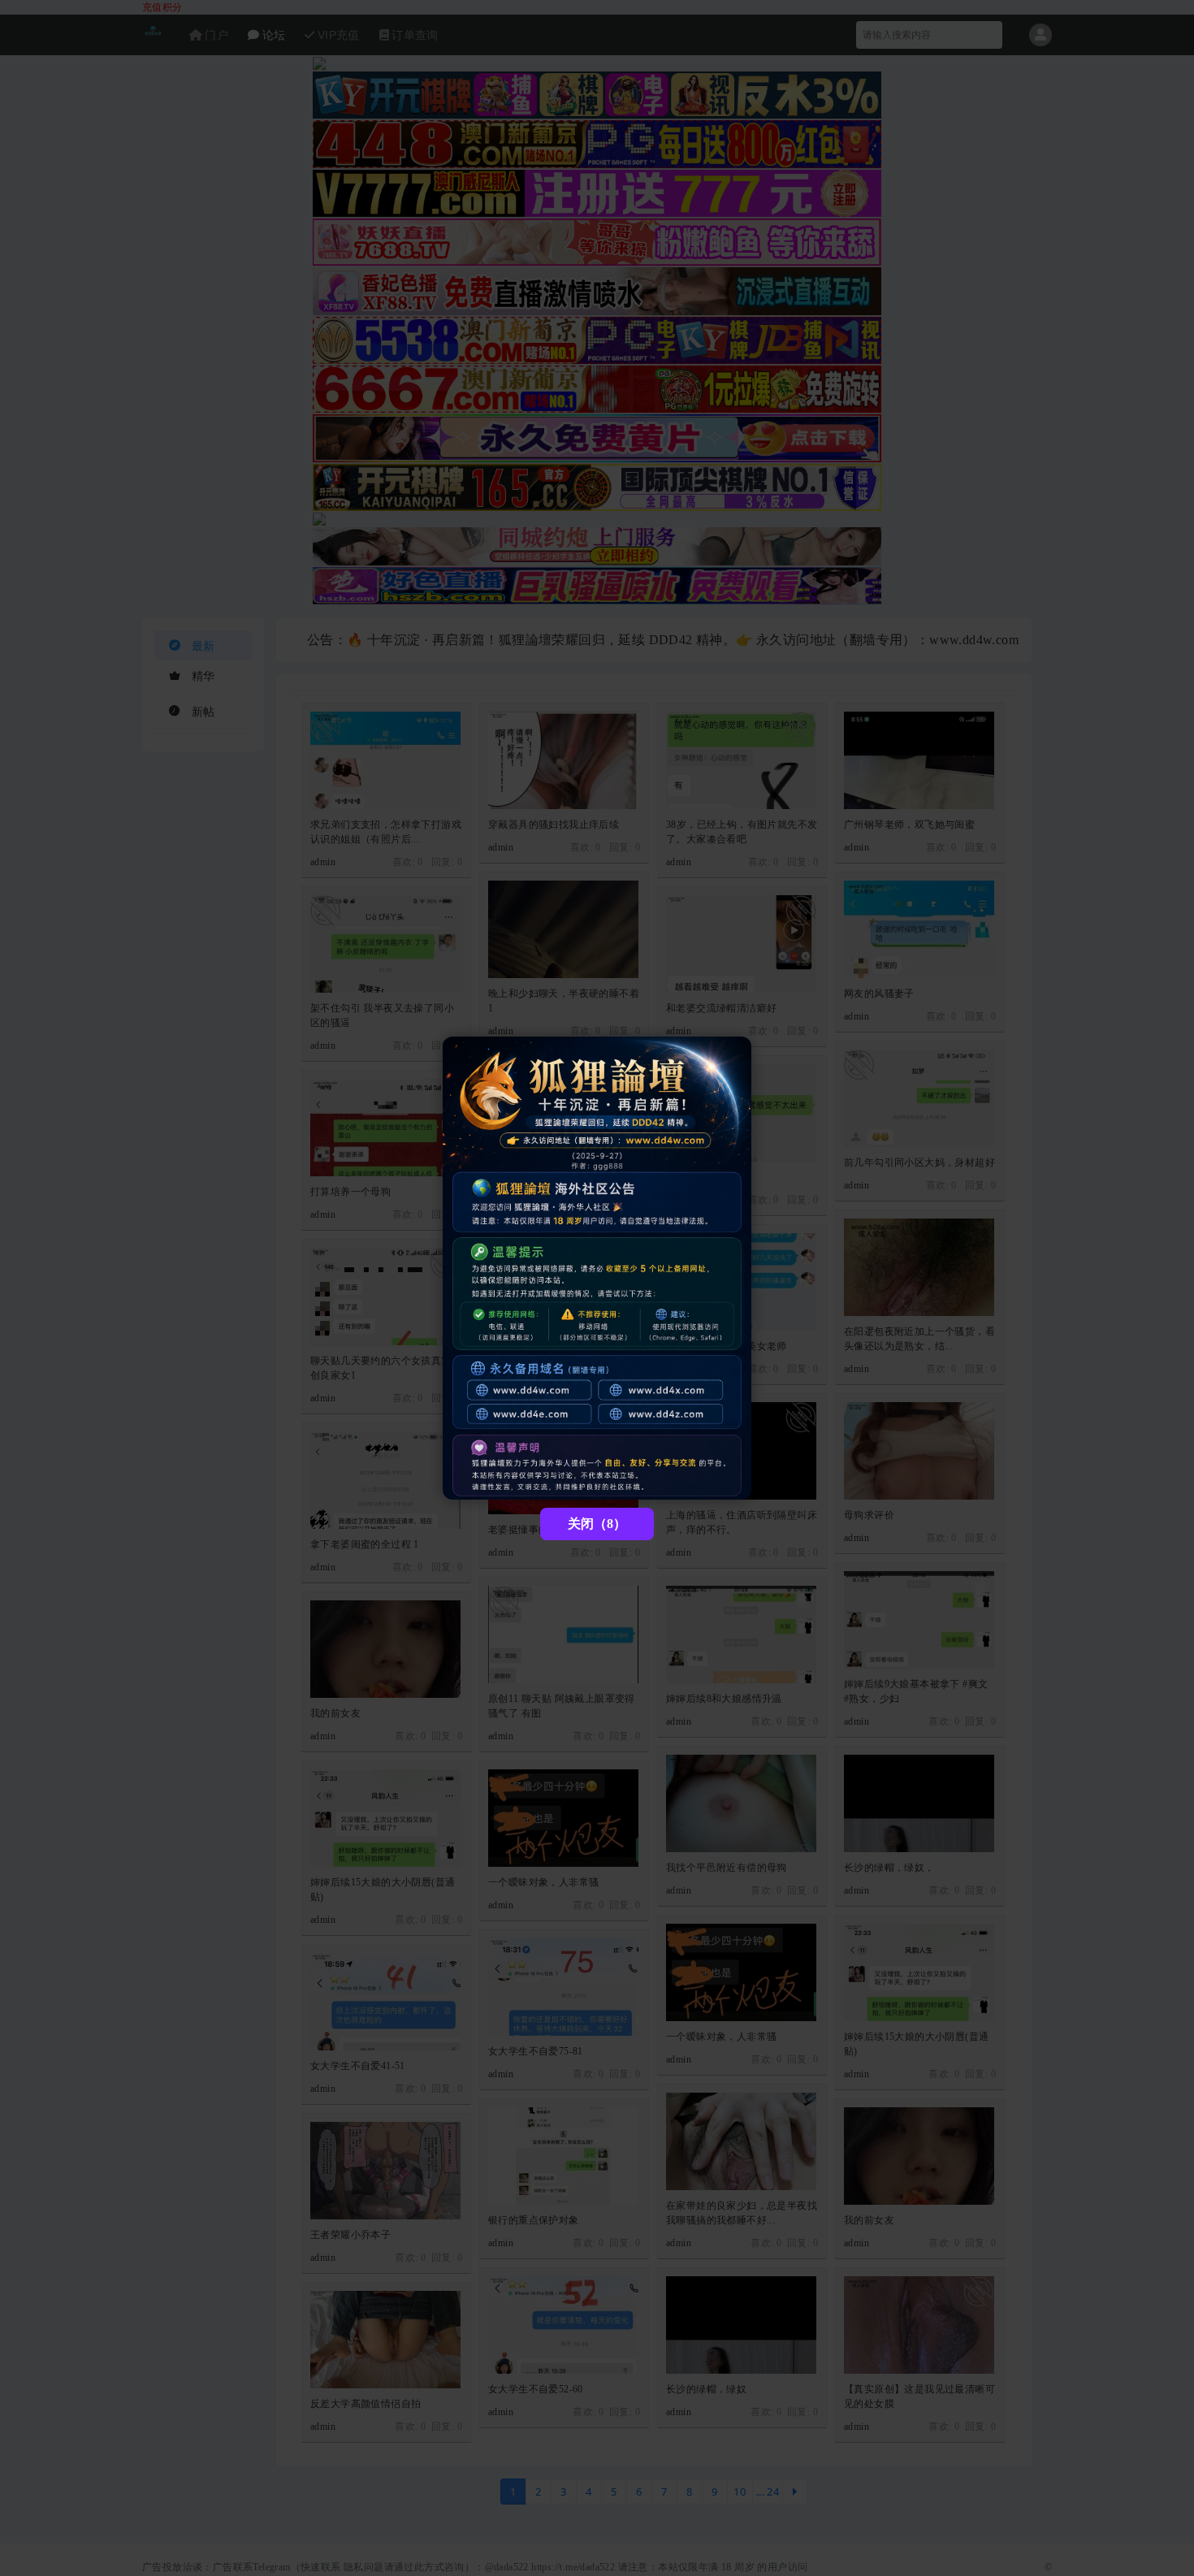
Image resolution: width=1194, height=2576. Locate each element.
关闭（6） (597, 1524)
